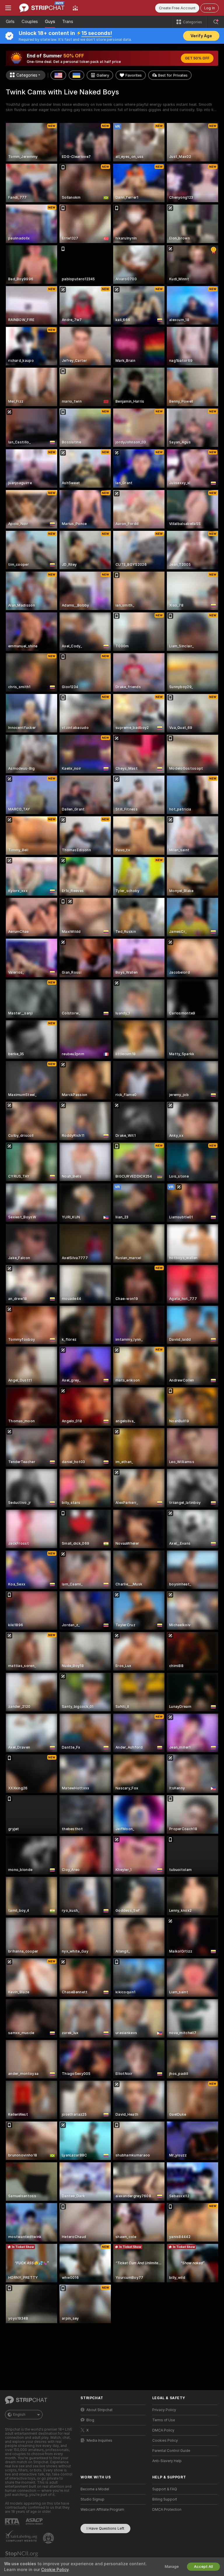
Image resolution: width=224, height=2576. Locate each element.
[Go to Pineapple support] (49, 2538)
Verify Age (201, 36)
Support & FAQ (165, 2489)
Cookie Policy (55, 2570)
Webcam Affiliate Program (102, 2510)
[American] (58, 75)
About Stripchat (99, 2410)
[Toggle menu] (8, 8)
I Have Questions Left (105, 2528)
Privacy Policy (164, 2410)
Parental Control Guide (171, 2451)
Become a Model (95, 2489)
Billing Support (165, 2499)
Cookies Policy (165, 2441)
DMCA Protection (167, 2510)
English (19, 2415)
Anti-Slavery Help (167, 2461)
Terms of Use (164, 2420)
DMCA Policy (163, 2430)
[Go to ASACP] (35, 2522)
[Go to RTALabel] (13, 2522)
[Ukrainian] (76, 75)
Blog (90, 2420)
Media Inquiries (99, 2441)
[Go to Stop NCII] (22, 2555)
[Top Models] (75, 8)
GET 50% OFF (197, 58)
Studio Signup (92, 2499)
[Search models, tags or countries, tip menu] (216, 22)
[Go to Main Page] (42, 8)
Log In (210, 8)
